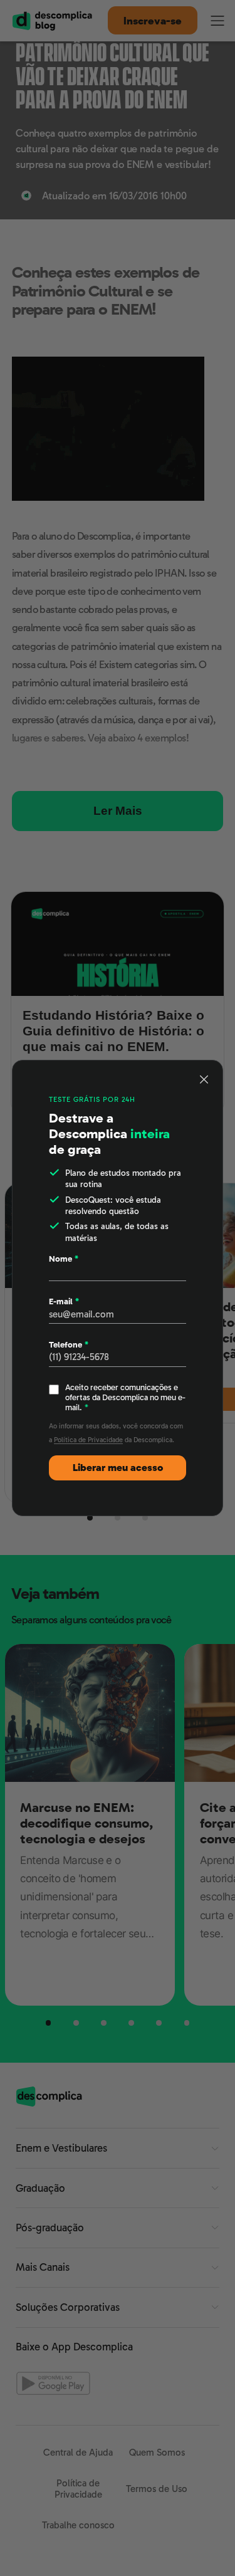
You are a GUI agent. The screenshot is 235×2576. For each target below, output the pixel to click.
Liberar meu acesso (118, 1468)
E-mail (64, 1301)
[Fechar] (204, 1079)
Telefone (69, 1345)
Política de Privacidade (88, 1440)
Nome (64, 1259)
